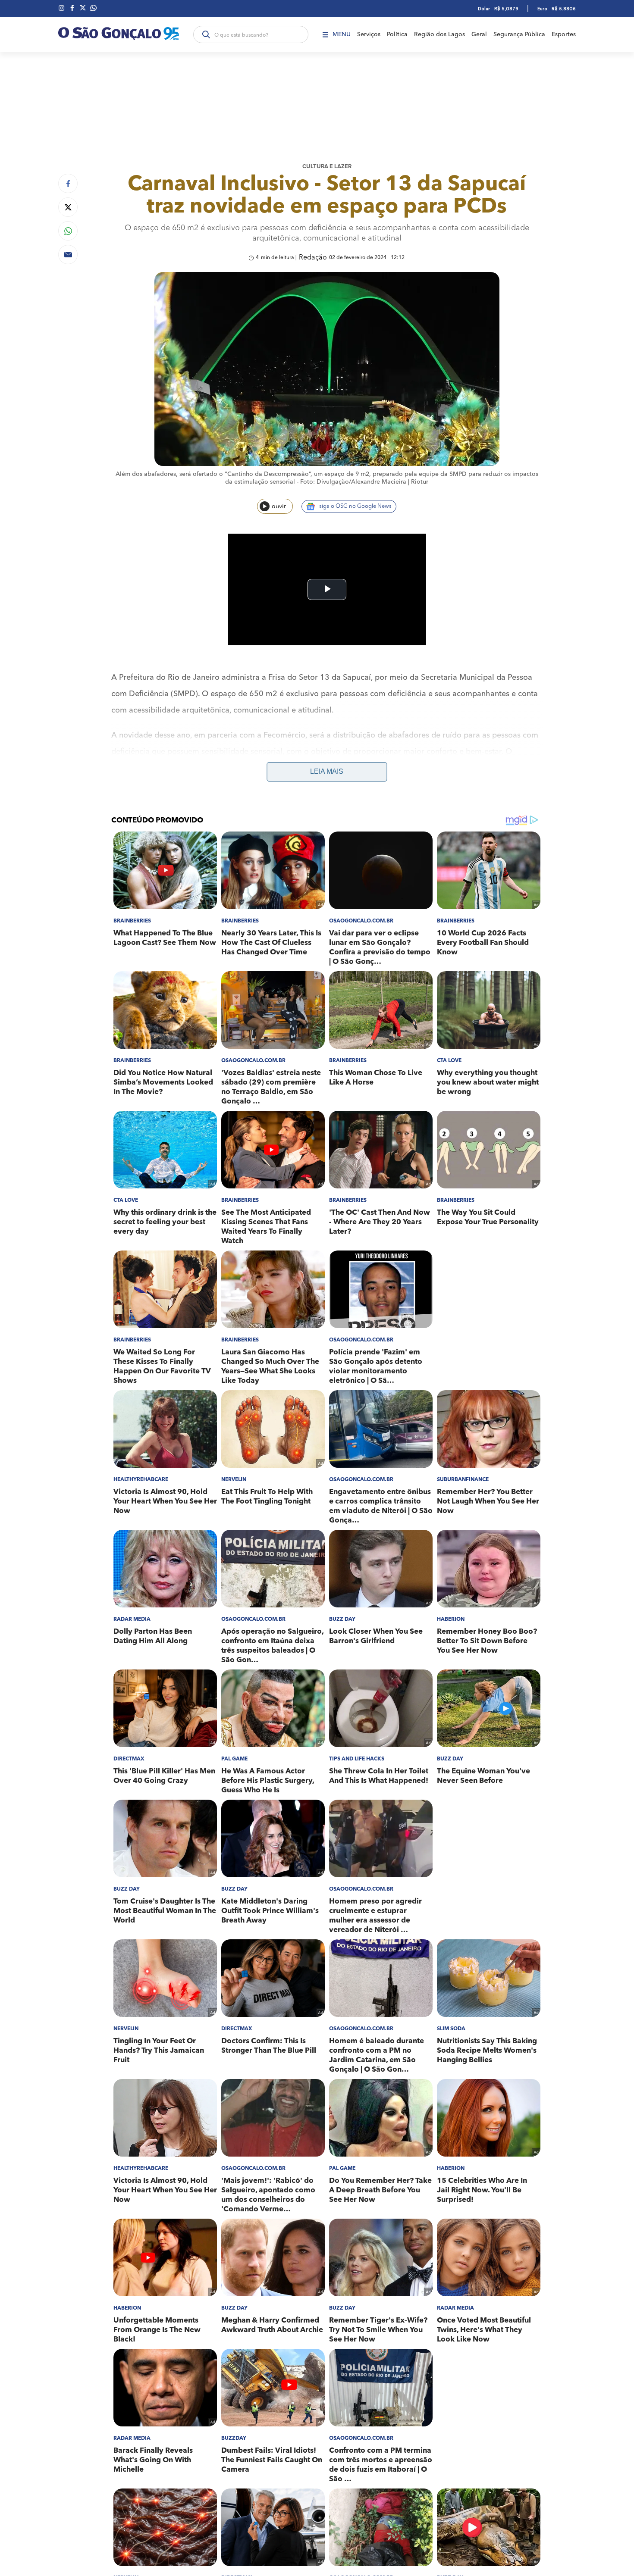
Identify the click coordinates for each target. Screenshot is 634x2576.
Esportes (564, 34)
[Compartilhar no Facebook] (68, 183)
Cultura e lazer (327, 167)
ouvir (279, 506)
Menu (342, 34)
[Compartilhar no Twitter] (68, 207)
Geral (479, 34)
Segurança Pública (519, 34)
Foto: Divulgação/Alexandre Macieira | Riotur (364, 482)
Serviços (369, 34)
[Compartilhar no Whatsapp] (68, 231)
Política (397, 34)
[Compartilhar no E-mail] (68, 255)
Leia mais (327, 771)
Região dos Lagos (439, 34)
